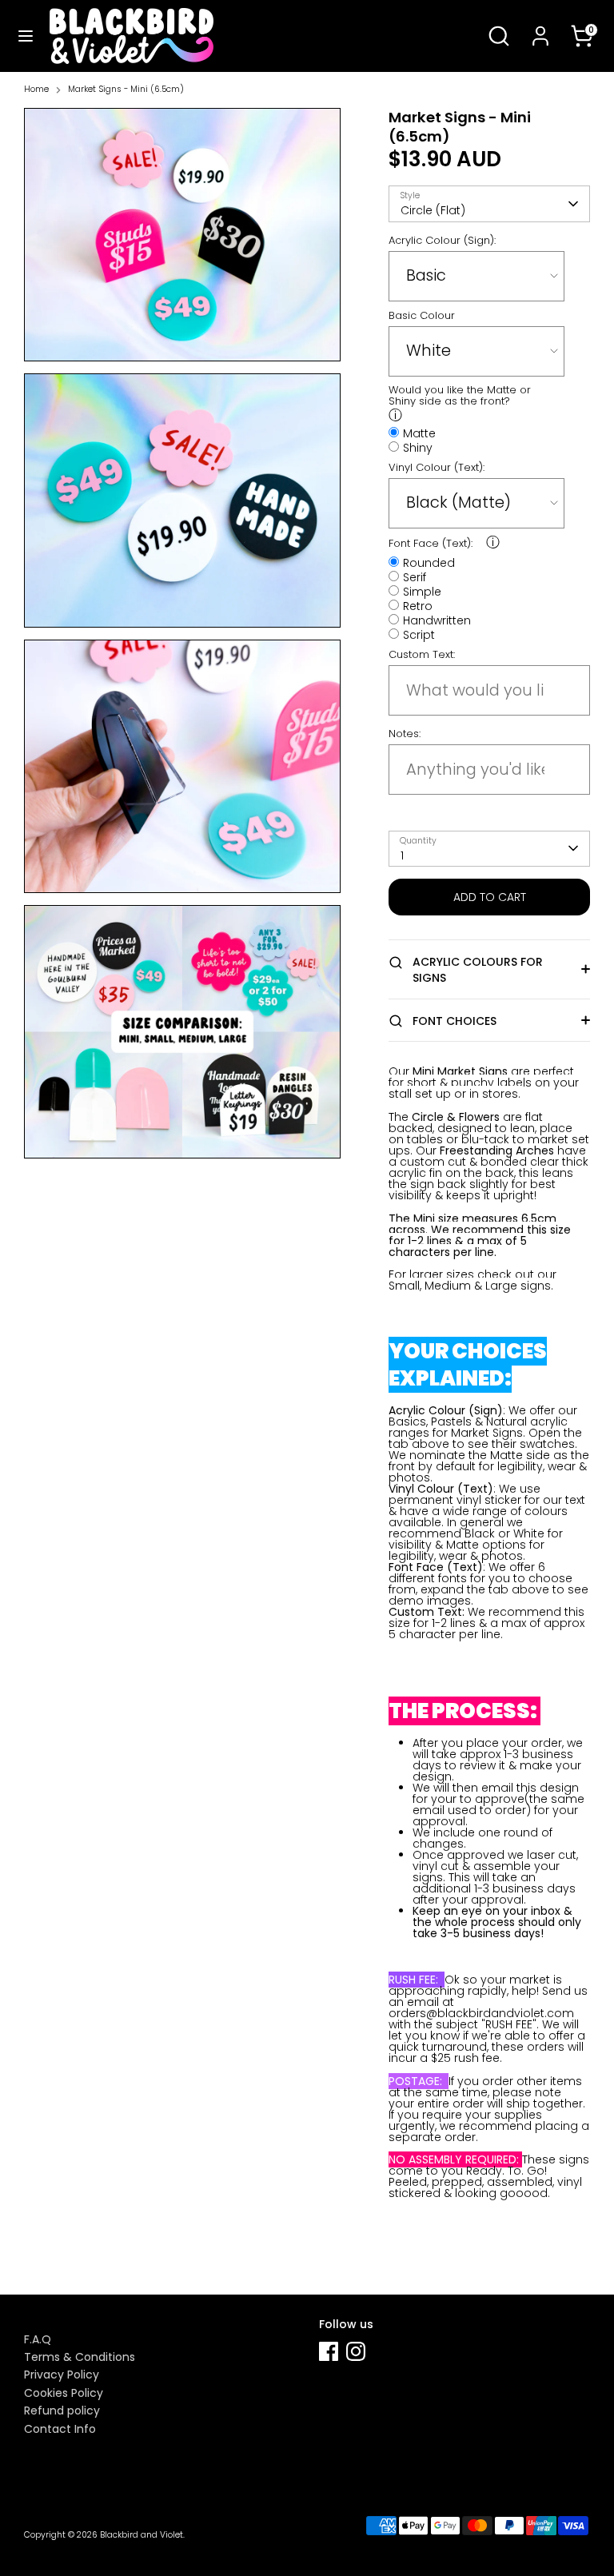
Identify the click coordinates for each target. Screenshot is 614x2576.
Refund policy (62, 2411)
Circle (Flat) (433, 210)
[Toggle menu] (26, 36)
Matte (419, 432)
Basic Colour (422, 316)
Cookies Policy (64, 2393)
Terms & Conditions (80, 2357)
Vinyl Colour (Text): (437, 468)
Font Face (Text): (431, 544)
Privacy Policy (62, 2375)
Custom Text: (422, 655)
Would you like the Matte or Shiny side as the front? (460, 396)
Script (419, 634)
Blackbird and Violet (142, 2535)
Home (36, 90)
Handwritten (437, 619)
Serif (415, 576)
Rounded (429, 562)
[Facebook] (329, 2351)
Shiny (418, 447)
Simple (422, 590)
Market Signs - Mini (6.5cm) (126, 90)
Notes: (405, 734)
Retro (418, 605)
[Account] (540, 26)
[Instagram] (356, 2351)
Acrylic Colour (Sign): (442, 241)
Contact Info (60, 2429)
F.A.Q (38, 2339)
